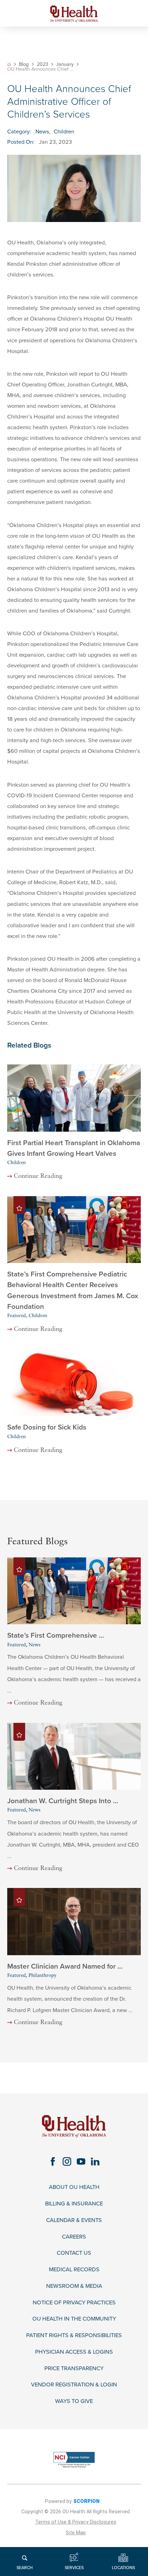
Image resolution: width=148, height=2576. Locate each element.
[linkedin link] (95, 2161)
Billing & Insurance (74, 2204)
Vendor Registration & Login (74, 2385)
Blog (24, 64)
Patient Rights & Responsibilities (74, 2336)
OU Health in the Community (74, 2319)
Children (64, 132)
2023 (43, 64)
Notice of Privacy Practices (74, 2303)
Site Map (76, 2533)
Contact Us (74, 2253)
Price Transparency (74, 2369)
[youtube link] (81, 2161)
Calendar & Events (74, 2220)
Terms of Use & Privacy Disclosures (76, 2522)
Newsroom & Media (74, 2286)
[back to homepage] (9, 64)
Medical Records (74, 2270)
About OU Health (74, 2187)
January (65, 64)
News (42, 132)
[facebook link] (53, 2161)
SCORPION (86, 2501)
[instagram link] (67, 2161)
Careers (74, 2237)
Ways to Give (74, 2401)
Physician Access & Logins (74, 2352)
